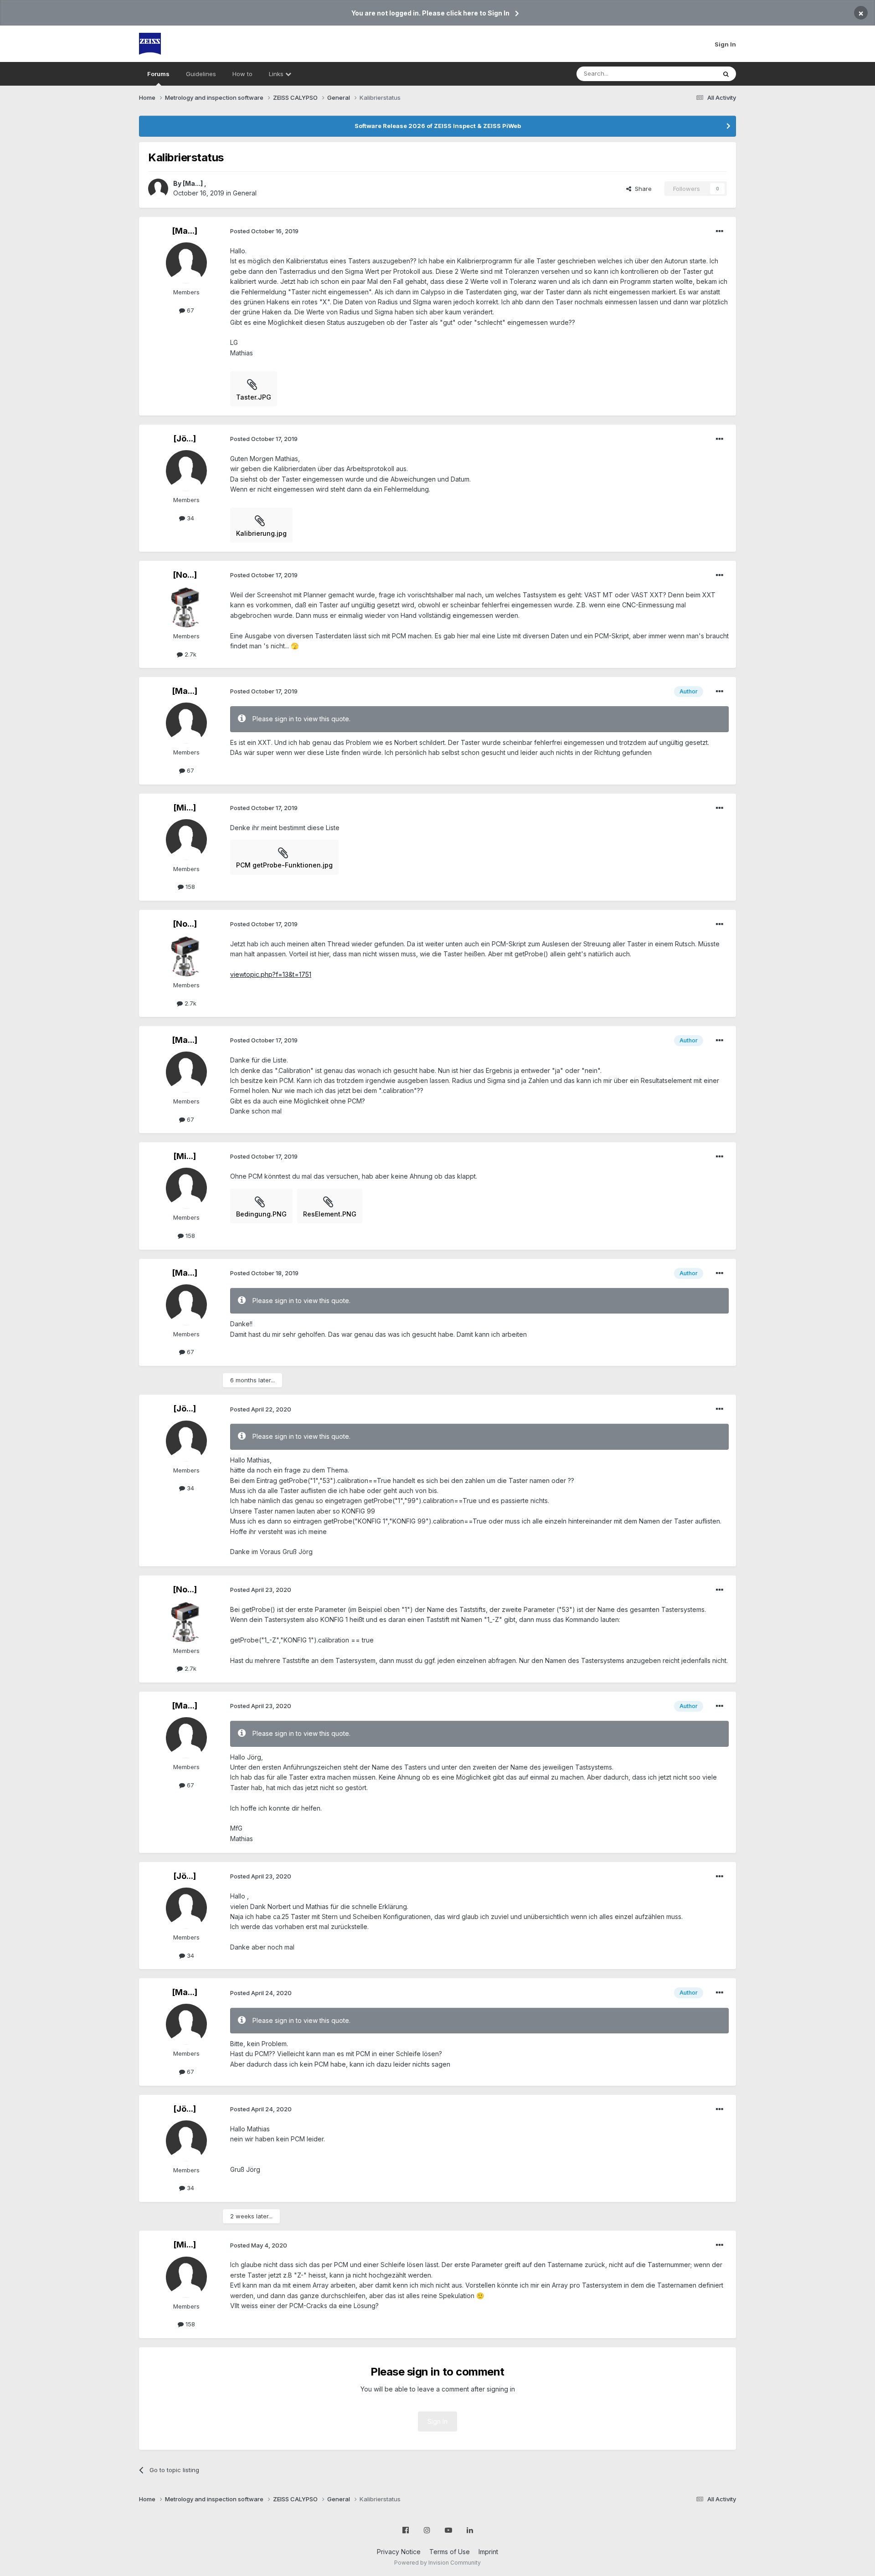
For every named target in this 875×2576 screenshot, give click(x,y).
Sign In (725, 44)
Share (641, 189)
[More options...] (720, 231)
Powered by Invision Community (437, 2563)
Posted (264, 231)
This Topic (689, 74)
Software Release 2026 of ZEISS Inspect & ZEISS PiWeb (438, 126)
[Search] (726, 74)
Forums (158, 74)
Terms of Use (450, 2552)
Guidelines (201, 74)
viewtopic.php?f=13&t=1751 (271, 974)
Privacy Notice (399, 2552)
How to (242, 74)
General (245, 193)
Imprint (488, 2552)
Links (277, 74)
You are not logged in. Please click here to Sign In (430, 13)
